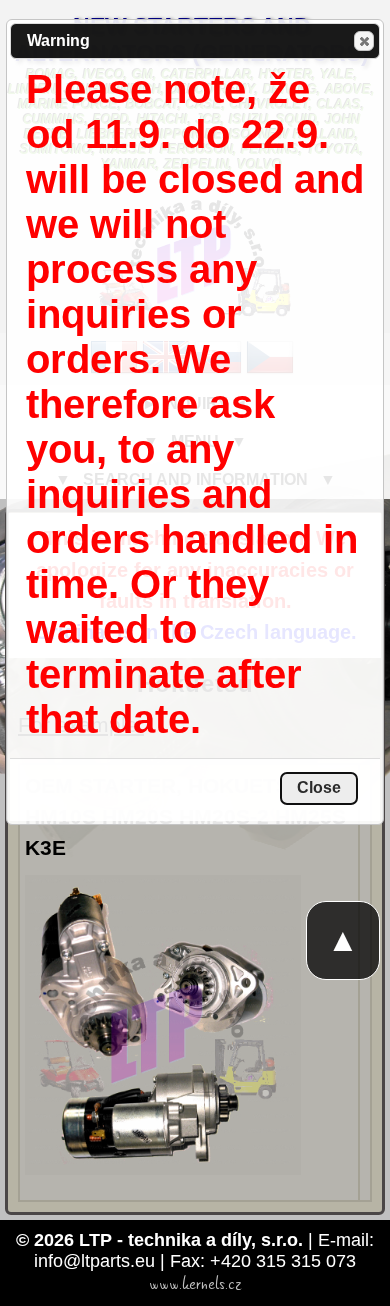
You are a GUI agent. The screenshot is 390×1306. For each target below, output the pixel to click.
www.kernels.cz (195, 1284)
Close (364, 41)
